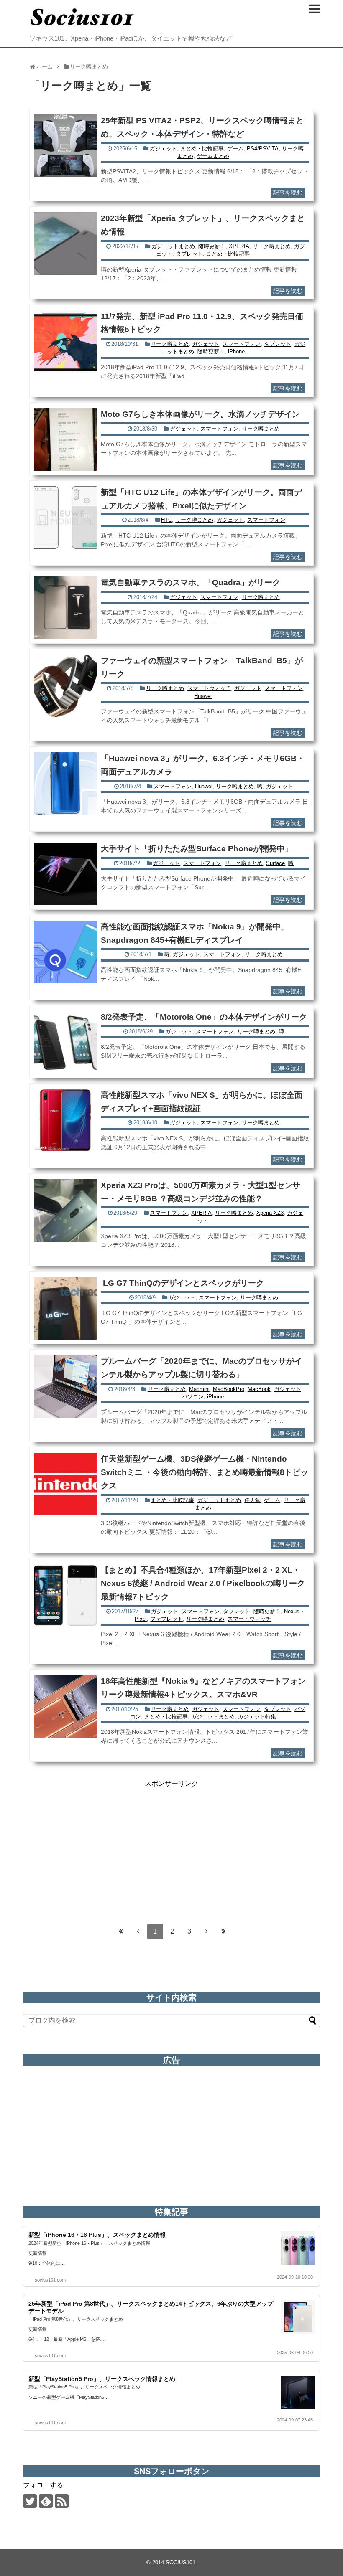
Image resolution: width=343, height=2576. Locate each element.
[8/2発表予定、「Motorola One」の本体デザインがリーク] (65, 1042)
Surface (275, 863)
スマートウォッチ (209, 688)
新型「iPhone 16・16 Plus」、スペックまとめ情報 (97, 2235)
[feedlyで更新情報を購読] (46, 2501)
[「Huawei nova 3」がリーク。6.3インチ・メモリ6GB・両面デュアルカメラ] (65, 784)
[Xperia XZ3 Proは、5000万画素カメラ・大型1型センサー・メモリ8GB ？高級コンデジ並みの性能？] (65, 1211)
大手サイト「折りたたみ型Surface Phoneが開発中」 (197, 849)
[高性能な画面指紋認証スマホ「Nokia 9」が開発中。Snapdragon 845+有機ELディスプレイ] (65, 952)
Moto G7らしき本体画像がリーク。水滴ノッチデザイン (200, 414)
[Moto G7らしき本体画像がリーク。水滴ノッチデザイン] (65, 439)
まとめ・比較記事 (202, 148)
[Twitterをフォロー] (30, 2501)
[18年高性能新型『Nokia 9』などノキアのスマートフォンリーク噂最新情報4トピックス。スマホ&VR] (65, 1706)
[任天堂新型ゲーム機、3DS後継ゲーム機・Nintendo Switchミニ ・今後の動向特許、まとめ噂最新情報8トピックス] (65, 1484)
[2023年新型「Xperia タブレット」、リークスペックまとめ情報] (65, 244)
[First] (121, 1931)
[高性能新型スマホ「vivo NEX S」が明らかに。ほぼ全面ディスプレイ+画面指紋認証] (65, 1120)
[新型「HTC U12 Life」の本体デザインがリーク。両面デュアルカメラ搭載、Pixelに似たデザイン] (65, 518)
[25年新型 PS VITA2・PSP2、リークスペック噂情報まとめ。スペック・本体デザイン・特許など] (65, 146)
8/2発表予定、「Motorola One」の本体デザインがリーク (204, 1017)
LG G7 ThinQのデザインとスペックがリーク (182, 1283)
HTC (166, 520)
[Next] (207, 1931)
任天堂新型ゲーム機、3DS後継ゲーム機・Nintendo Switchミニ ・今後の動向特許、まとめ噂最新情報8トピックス (205, 1472)
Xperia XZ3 (270, 1213)
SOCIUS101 (180, 2562)
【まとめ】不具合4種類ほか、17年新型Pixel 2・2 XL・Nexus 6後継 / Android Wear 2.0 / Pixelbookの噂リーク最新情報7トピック (203, 1583)
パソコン (193, 1397)
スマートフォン (242, 344)
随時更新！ (212, 246)
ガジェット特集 (257, 1717)
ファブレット (166, 1619)
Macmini (199, 1389)
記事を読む (288, 193)
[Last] (224, 1931)
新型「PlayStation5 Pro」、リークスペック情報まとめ (102, 2379)
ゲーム (235, 148)
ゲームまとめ (213, 156)
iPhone (236, 352)
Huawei (203, 696)
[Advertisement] (171, 1847)
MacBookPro (229, 1389)
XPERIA (239, 246)
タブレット (189, 254)
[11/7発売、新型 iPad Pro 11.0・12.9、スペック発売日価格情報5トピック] (65, 342)
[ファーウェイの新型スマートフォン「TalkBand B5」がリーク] (65, 686)
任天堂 (252, 1500)
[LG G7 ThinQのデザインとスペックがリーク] (65, 1308)
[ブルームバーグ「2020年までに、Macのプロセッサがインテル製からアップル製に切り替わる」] (65, 1386)
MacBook (259, 1389)
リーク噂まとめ (272, 246)
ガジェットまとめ (173, 246)
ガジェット (163, 148)
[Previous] (138, 1931)
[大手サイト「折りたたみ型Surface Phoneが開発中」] (65, 874)
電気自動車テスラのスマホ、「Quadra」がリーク (191, 582)
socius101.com (50, 2280)
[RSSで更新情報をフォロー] (62, 2501)
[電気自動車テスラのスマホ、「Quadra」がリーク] (65, 608)
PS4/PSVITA (263, 148)
